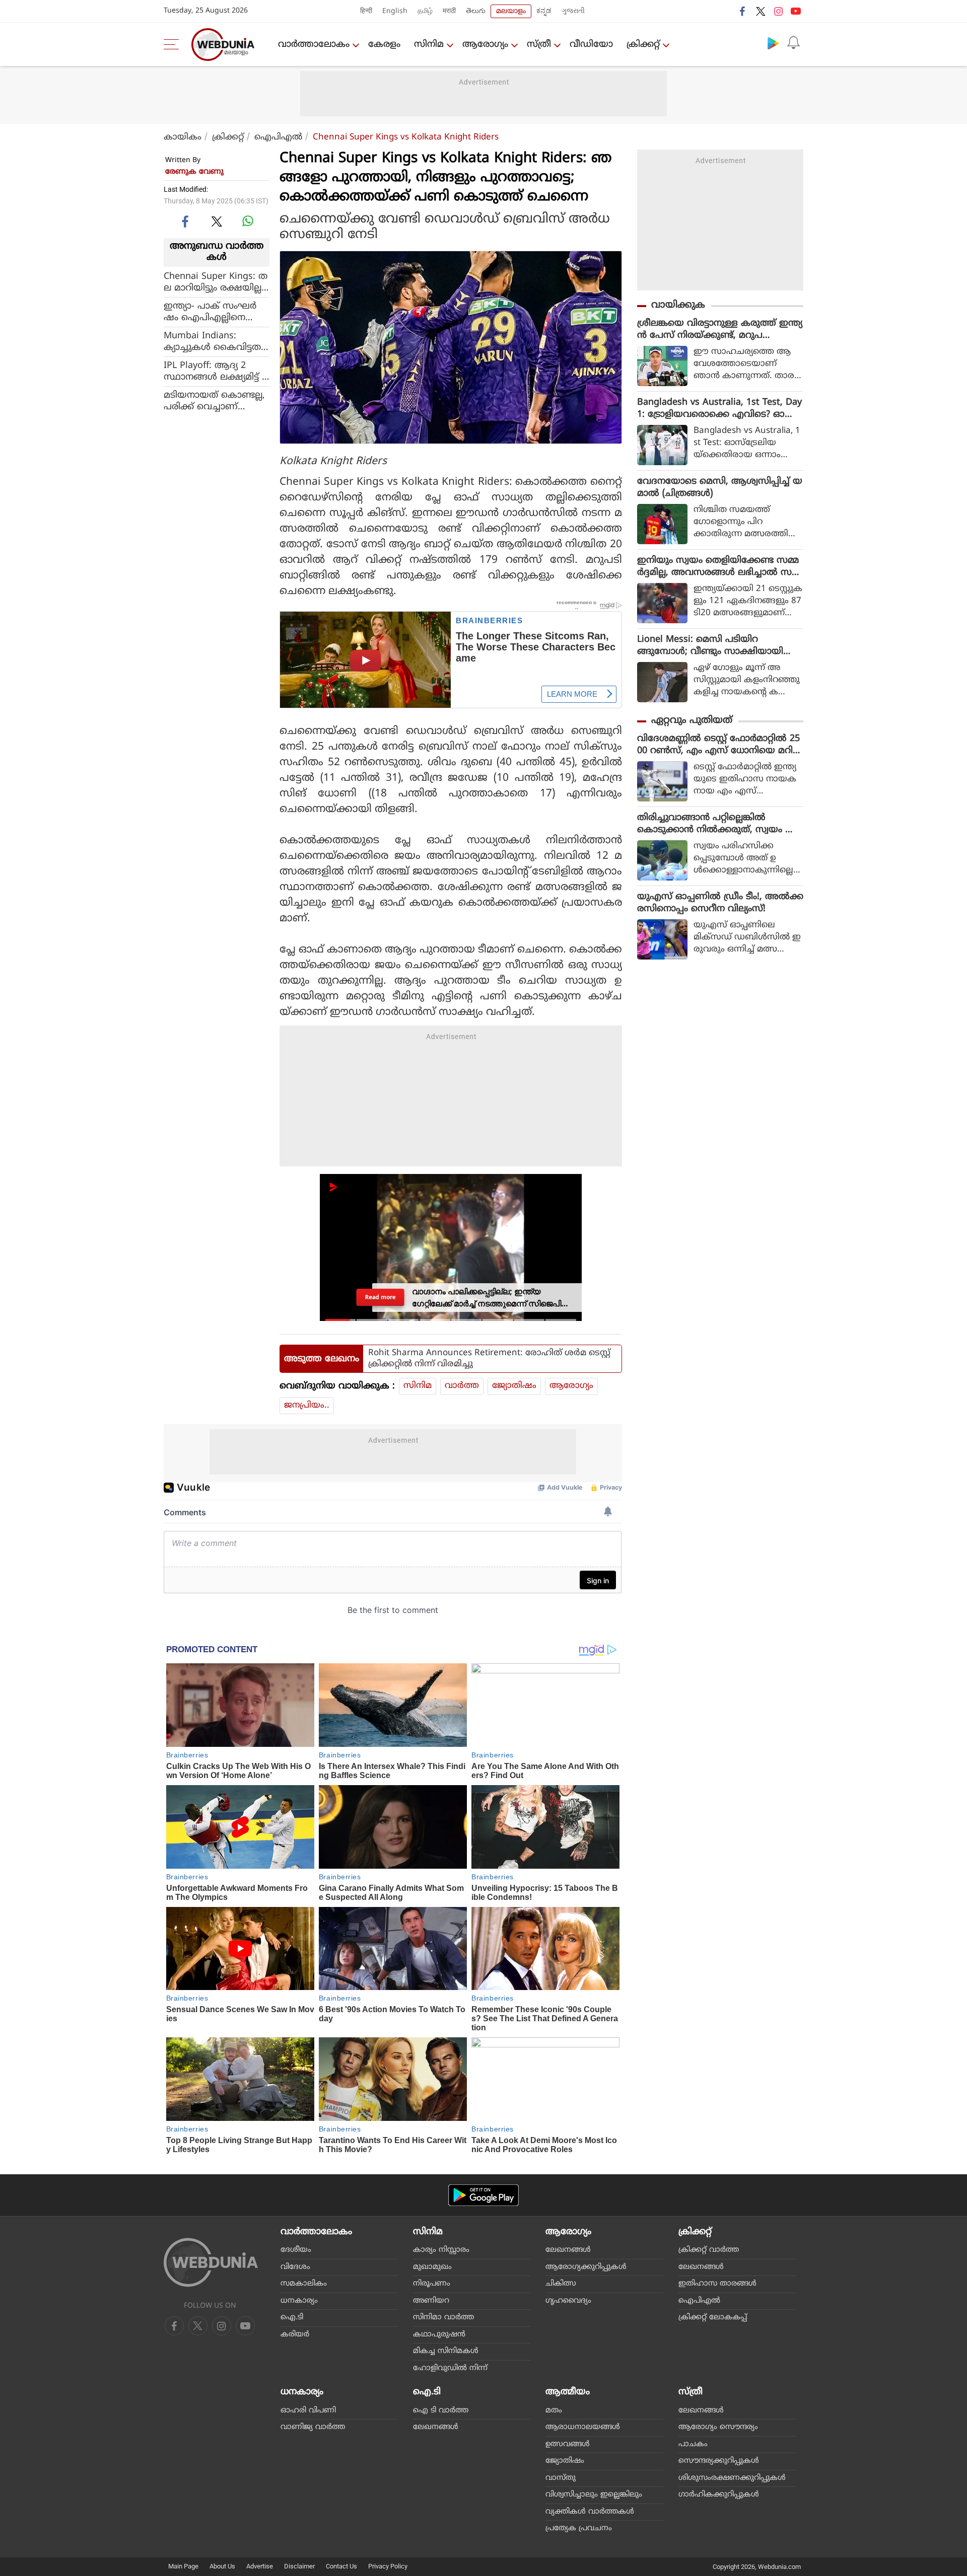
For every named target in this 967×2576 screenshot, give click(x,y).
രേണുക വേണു (194, 172)
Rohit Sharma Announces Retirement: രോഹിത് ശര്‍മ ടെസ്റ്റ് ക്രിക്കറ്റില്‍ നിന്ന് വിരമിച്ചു (489, 1359)
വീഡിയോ (591, 45)
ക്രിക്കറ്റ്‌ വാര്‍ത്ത (709, 2250)
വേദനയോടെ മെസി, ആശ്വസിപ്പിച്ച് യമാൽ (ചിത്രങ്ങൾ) (720, 488)
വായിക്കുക (678, 305)
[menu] (174, 44)
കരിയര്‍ (295, 2335)
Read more (381, 1298)
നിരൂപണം (432, 2284)
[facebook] (743, 11)
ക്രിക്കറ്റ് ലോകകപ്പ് (713, 2317)
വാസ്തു (561, 2478)
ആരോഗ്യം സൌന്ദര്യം (718, 2427)
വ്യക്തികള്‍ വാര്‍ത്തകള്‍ (590, 2512)
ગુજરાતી (573, 11)
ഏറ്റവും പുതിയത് (692, 721)
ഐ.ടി (292, 2317)
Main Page (183, 2566)
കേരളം (384, 45)
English (395, 11)
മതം (554, 2411)
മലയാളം (511, 11)
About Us (222, 2566)
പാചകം (693, 2444)
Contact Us (341, 2566)
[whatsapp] (248, 221)
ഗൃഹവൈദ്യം (568, 2301)
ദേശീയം (296, 2250)
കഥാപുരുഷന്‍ (439, 2335)
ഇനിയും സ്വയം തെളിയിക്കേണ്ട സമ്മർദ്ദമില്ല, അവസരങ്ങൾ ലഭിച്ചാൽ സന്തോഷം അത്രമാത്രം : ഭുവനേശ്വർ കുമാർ (718, 567)
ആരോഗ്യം (485, 45)
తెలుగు (476, 11)
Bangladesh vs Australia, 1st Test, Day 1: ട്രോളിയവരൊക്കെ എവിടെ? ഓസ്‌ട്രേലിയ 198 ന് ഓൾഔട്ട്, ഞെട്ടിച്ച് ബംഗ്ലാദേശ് (719, 409)
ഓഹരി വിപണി (308, 2411)
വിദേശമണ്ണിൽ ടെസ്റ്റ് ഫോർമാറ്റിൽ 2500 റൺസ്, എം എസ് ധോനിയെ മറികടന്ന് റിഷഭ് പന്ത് (720, 745)
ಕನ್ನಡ (544, 11)
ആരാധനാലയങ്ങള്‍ (583, 2427)
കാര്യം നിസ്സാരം (441, 2250)
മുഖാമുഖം (432, 2267)
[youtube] (796, 11)
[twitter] (761, 11)
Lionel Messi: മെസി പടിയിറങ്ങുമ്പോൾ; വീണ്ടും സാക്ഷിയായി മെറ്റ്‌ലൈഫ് (710, 646)
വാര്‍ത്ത (462, 1386)
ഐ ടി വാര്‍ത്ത (441, 2411)
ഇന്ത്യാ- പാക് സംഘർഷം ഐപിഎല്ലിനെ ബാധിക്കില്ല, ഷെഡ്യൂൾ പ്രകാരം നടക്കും (213, 312)
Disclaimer (299, 2566)
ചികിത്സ (561, 2284)
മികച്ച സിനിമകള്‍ (446, 2351)
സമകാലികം (304, 2284)
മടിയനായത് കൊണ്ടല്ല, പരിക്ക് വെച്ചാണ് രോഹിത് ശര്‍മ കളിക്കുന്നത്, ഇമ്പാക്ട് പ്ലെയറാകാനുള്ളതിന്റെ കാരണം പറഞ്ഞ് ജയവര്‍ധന (216, 401)
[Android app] (483, 2195)
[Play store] (773, 43)
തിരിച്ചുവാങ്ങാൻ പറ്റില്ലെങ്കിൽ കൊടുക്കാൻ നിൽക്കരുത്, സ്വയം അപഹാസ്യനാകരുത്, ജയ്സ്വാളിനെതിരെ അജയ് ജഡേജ (720, 824)
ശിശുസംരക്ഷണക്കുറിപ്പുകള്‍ (732, 2478)
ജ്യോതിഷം (514, 1386)
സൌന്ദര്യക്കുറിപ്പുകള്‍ (719, 2461)
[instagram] (778, 11)
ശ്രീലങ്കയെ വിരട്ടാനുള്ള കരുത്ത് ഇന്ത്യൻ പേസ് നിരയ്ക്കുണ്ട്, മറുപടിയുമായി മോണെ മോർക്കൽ (720, 330)
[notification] (793, 43)
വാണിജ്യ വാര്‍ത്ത (313, 2427)
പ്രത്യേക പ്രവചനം (579, 2528)
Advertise (260, 2566)
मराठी (449, 11)
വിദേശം (295, 2267)
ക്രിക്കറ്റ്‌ (643, 45)
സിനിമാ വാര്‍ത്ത (443, 2317)
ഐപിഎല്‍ (278, 137)
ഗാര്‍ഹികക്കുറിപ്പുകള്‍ (719, 2495)
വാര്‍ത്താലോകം (314, 45)
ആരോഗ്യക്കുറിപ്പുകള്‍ (586, 2267)
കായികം (183, 137)
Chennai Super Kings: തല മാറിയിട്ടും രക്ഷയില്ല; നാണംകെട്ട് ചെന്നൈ (216, 282)
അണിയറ (431, 2301)
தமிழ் (425, 11)
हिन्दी (366, 11)
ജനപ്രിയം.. (307, 1406)
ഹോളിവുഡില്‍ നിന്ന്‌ (450, 2368)
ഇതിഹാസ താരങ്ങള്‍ (717, 2284)
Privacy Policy (388, 2566)
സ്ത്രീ (539, 45)
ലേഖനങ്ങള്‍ (568, 2250)
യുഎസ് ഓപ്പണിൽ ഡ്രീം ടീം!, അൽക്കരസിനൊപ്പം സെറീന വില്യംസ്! (720, 903)
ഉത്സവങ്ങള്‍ (568, 2444)
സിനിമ (429, 45)
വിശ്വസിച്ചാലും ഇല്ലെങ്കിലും (594, 2495)
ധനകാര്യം (299, 2301)
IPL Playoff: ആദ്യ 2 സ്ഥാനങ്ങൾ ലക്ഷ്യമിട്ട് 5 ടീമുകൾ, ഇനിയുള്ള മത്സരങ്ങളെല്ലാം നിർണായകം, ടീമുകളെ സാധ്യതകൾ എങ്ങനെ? (215, 372)
